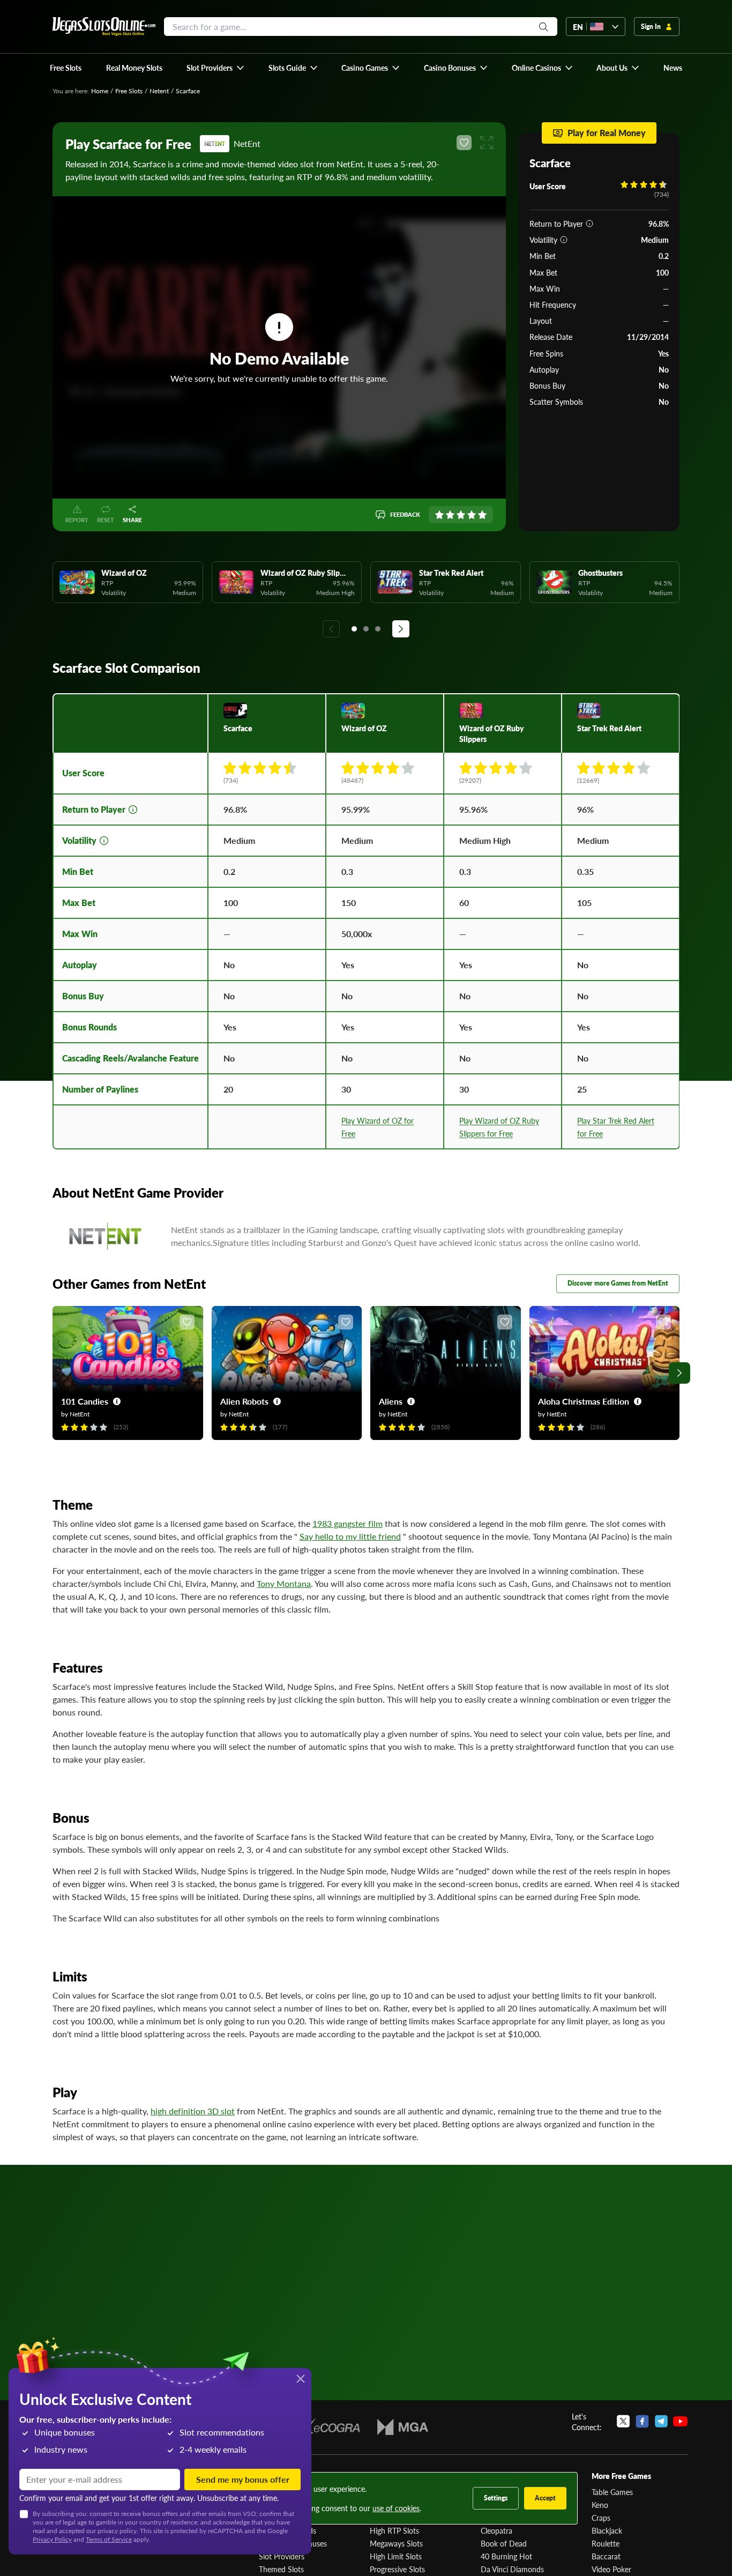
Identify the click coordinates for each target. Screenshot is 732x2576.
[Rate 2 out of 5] (450, 515)
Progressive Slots (397, 2569)
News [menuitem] (673, 68)
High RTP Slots (394, 2530)
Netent (159, 91)
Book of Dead (504, 2543)
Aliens (391, 1401)
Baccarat (606, 2556)
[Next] (401, 629)
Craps (601, 2518)
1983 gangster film (348, 1523)
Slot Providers (282, 2556)
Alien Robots (244, 1401)
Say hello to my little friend (350, 1536)
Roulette (606, 2543)
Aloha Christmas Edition (584, 1401)
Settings (496, 2498)
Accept (545, 2498)
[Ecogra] (329, 2427)
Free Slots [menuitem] (66, 68)
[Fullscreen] (487, 143)
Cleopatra (496, 2530)
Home (100, 91)
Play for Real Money (607, 133)
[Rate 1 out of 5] (439, 515)
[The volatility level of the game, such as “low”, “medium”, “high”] (564, 240)
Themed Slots (281, 2569)
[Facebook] (642, 2422)
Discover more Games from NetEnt (618, 1283)
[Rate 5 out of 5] (482, 515)
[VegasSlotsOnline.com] (104, 27)
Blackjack (607, 2530)
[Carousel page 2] (366, 629)
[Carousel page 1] (354, 629)
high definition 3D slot (193, 2111)
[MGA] (403, 2427)
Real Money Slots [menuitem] (134, 68)
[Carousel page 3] (378, 629)
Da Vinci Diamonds (512, 2569)
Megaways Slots (396, 2543)
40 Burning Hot (506, 2556)
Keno (600, 2505)
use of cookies (396, 2508)
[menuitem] (216, 68)
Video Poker (611, 2569)
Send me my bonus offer (243, 2479)
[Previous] (331, 629)
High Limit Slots (396, 2556)
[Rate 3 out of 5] (461, 515)
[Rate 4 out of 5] (472, 515)
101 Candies (85, 1401)
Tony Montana (284, 1583)
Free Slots (129, 91)
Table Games (612, 2492)
